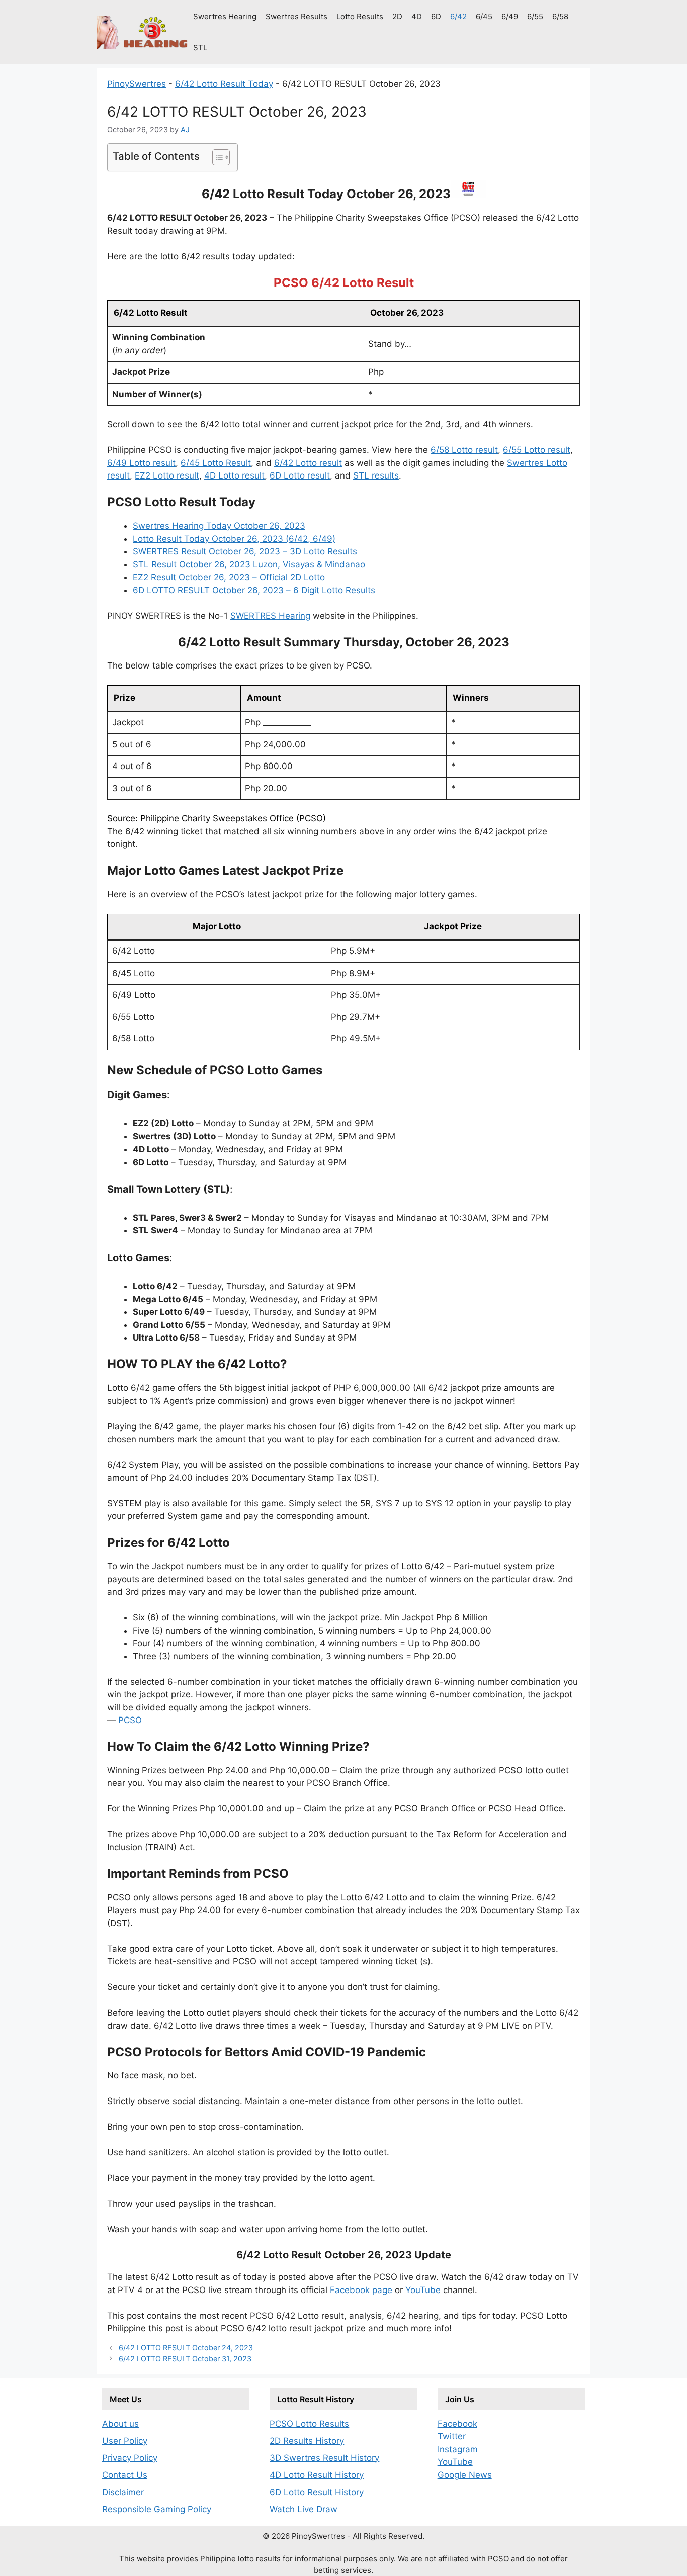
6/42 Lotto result (308, 463)
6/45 (484, 16)
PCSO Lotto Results (309, 2424)
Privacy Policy (130, 2458)
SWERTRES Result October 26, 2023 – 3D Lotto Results (245, 551)
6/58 (560, 16)
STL (200, 47)
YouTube (423, 2290)
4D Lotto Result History (317, 2475)
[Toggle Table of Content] (216, 157)
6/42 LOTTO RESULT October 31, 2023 (185, 2359)
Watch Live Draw (304, 2509)
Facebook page (361, 2290)
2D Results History (307, 2441)
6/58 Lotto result (464, 450)
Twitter (452, 2436)
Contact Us (125, 2475)
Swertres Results (296, 16)
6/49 (510, 16)
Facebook (457, 2424)
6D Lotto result (300, 475)
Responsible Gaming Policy (157, 2509)
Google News (465, 2475)
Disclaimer (123, 2492)
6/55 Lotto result (537, 450)
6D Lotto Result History (317, 2492)
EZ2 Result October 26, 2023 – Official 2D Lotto (229, 577)
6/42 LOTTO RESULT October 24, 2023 (186, 2348)
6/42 (458, 16)
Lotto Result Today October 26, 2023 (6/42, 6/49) (234, 539)
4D (417, 16)
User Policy (125, 2441)
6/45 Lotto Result (216, 463)
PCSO (130, 1720)
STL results (376, 475)
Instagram (458, 2449)
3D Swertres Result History (324, 2458)
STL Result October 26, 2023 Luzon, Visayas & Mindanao (249, 564)
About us (120, 2424)
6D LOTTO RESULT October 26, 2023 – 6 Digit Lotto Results (254, 590)
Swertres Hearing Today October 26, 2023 (219, 526)
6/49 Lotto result (141, 463)
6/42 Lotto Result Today (224, 84)
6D (436, 16)
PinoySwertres (137, 84)
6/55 (535, 16)
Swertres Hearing (225, 16)
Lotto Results (360, 16)
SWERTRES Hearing (270, 616)
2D (397, 16)
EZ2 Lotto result (167, 475)
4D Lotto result (234, 475)
